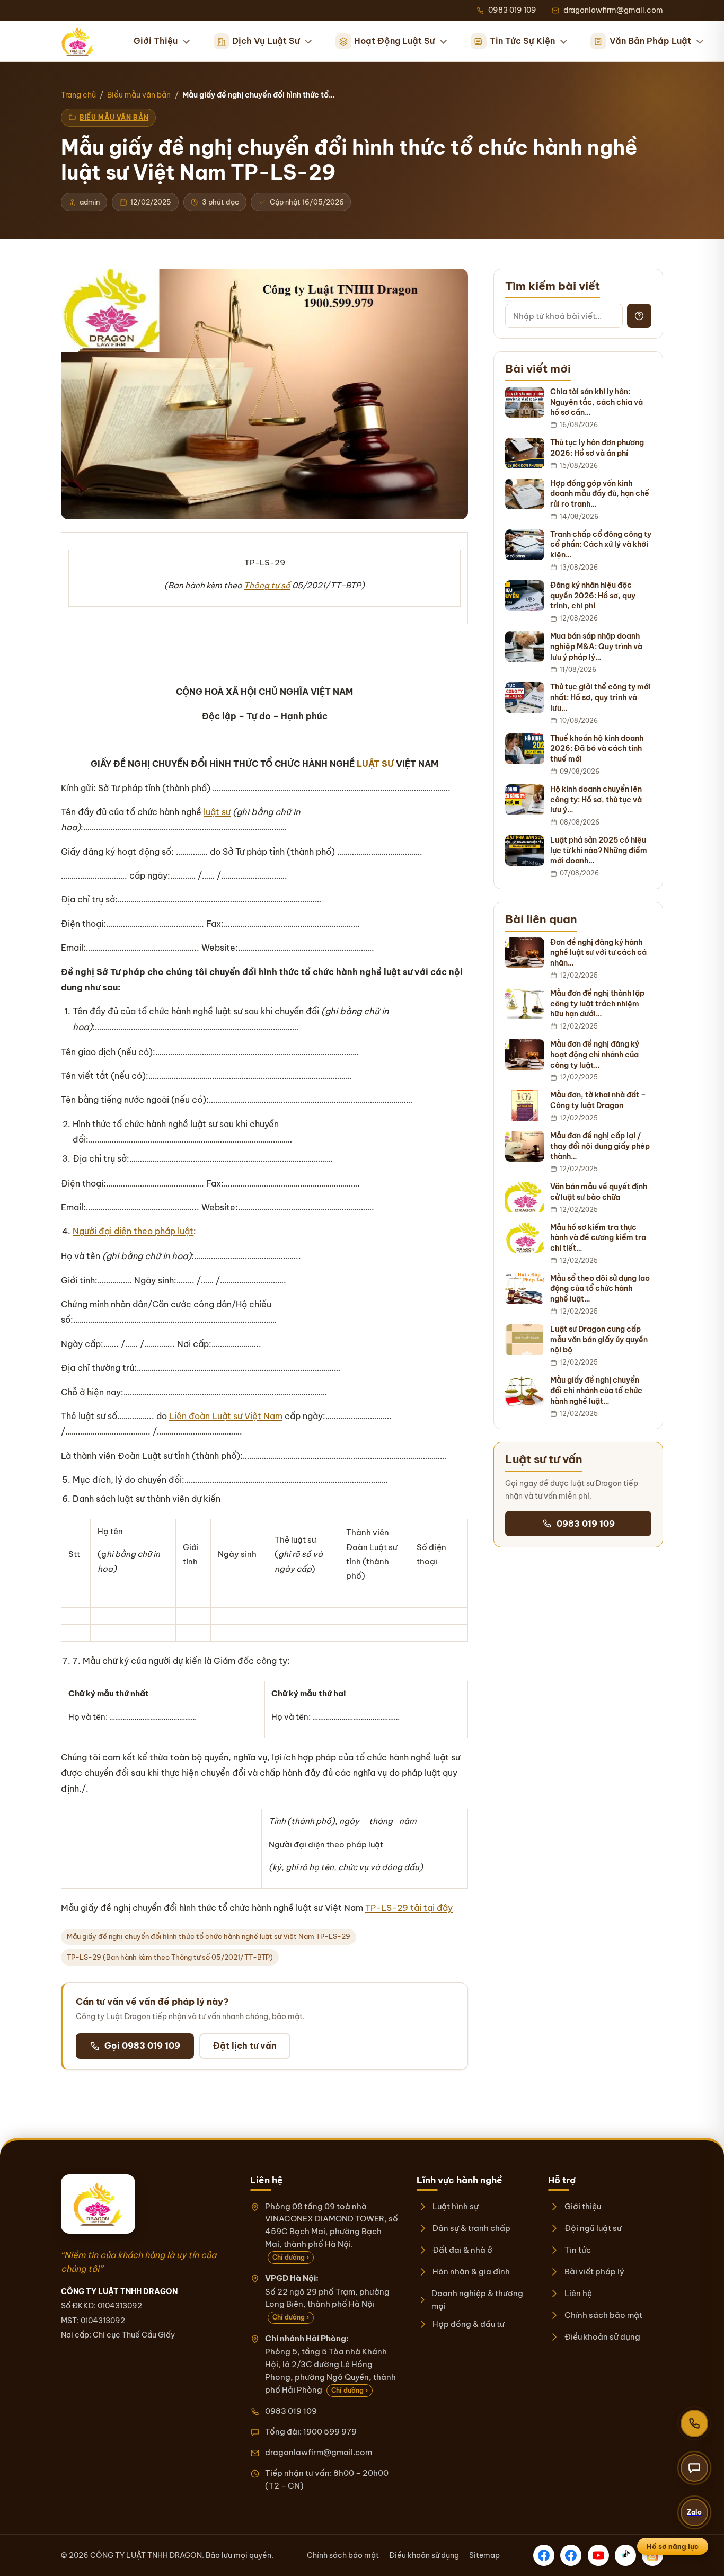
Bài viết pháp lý (594, 2272)
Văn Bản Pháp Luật (650, 41)
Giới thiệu (582, 2206)
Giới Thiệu (156, 41)
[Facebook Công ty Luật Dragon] (544, 2555)
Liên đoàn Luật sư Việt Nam (226, 1416)
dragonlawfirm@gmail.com (319, 2452)
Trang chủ (78, 95)
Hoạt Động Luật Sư (394, 41)
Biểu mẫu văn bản (139, 95)
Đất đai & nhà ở (462, 2250)
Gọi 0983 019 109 (142, 2046)
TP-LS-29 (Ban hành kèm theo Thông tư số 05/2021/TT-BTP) (170, 1957)
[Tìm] (639, 316)
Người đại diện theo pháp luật (133, 1231)
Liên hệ (578, 2293)
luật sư (217, 812)
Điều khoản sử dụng (602, 2337)
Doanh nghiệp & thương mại (477, 2300)
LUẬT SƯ (375, 764)
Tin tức (577, 2250)
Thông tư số (267, 585)
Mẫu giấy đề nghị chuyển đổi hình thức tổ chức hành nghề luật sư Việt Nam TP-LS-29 (209, 1936)
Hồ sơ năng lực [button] (673, 2546)
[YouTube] (598, 2555)
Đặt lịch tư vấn (245, 2046)
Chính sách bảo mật (603, 2315)
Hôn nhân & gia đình (471, 2272)
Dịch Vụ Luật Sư (266, 41)
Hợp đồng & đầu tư (469, 2324)
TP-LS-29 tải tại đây (409, 1908)
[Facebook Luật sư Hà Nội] (571, 2555)
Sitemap (484, 2555)
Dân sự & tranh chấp (471, 2228)
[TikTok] (625, 2555)
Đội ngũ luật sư (593, 2228)
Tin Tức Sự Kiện (522, 41)
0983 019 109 (586, 1524)
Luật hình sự (456, 2206)
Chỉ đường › (291, 2257)
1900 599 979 (330, 2432)
